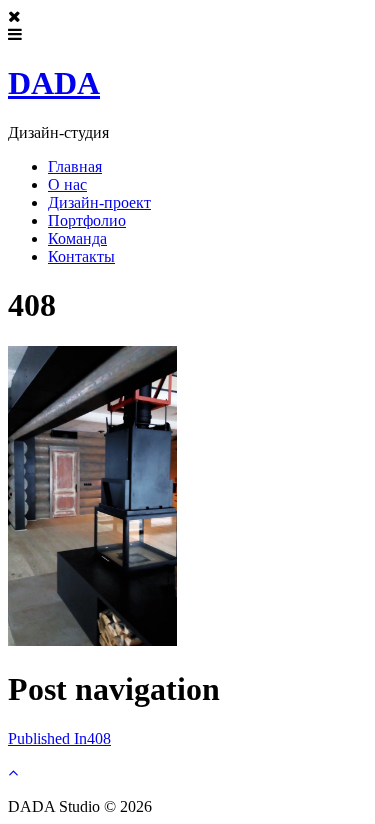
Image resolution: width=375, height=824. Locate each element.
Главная (75, 166)
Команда (77, 238)
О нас (67, 184)
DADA (54, 83)
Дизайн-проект (99, 202)
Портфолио (87, 220)
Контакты (81, 256)
